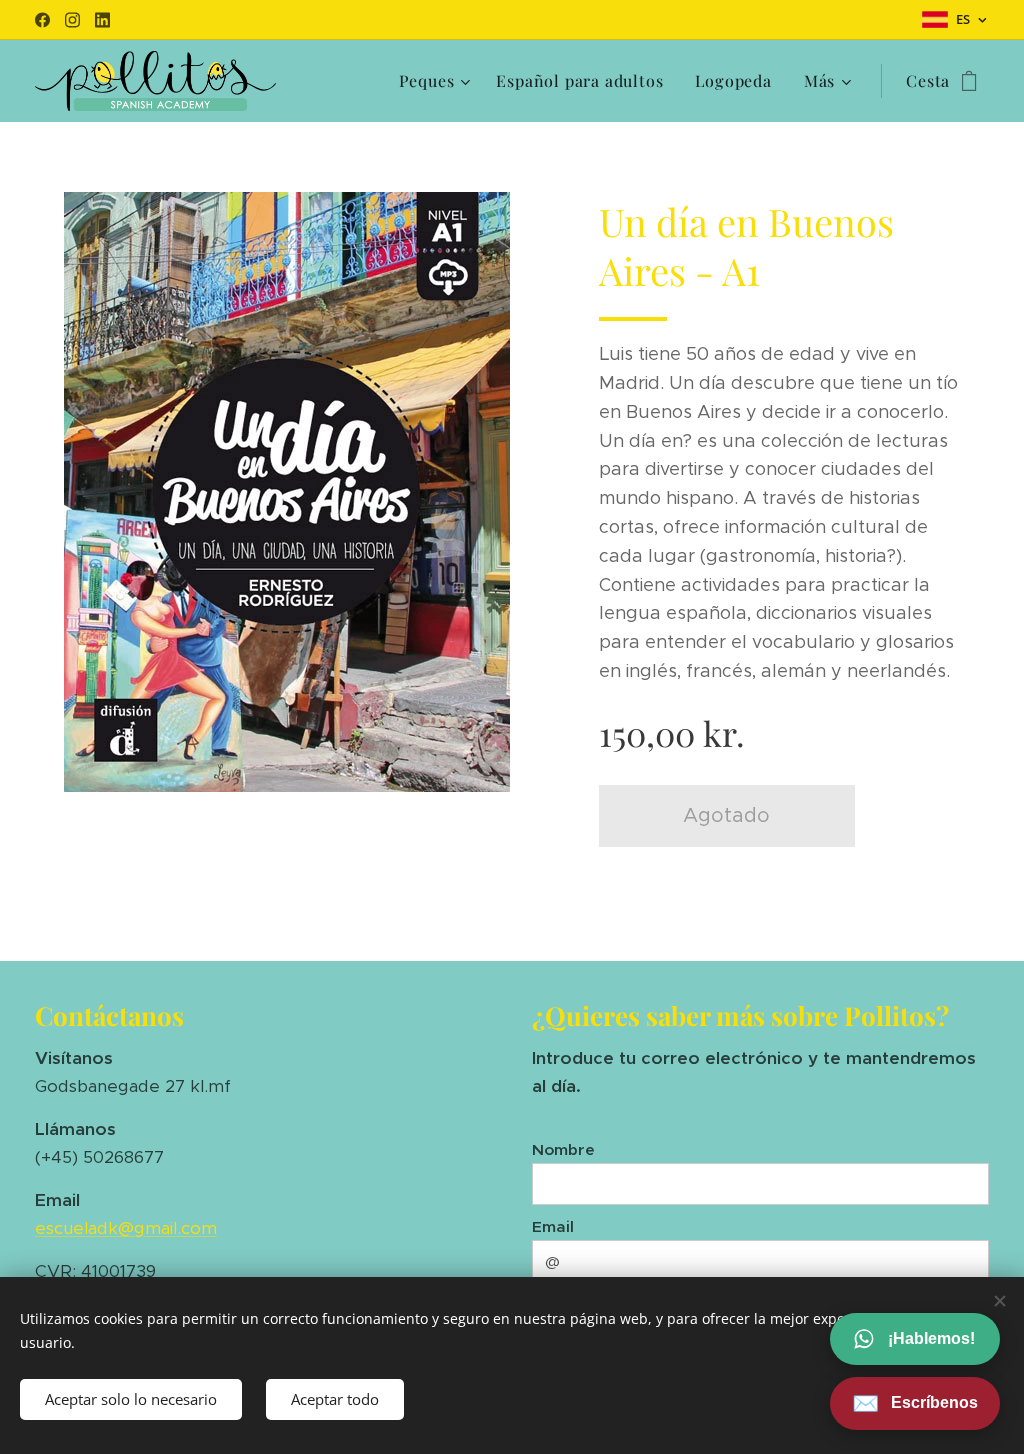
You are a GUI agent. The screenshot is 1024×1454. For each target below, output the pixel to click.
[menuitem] (437, 81)
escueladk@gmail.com (126, 1228)
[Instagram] (72, 20)
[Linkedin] (102, 20)
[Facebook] (42, 20)
